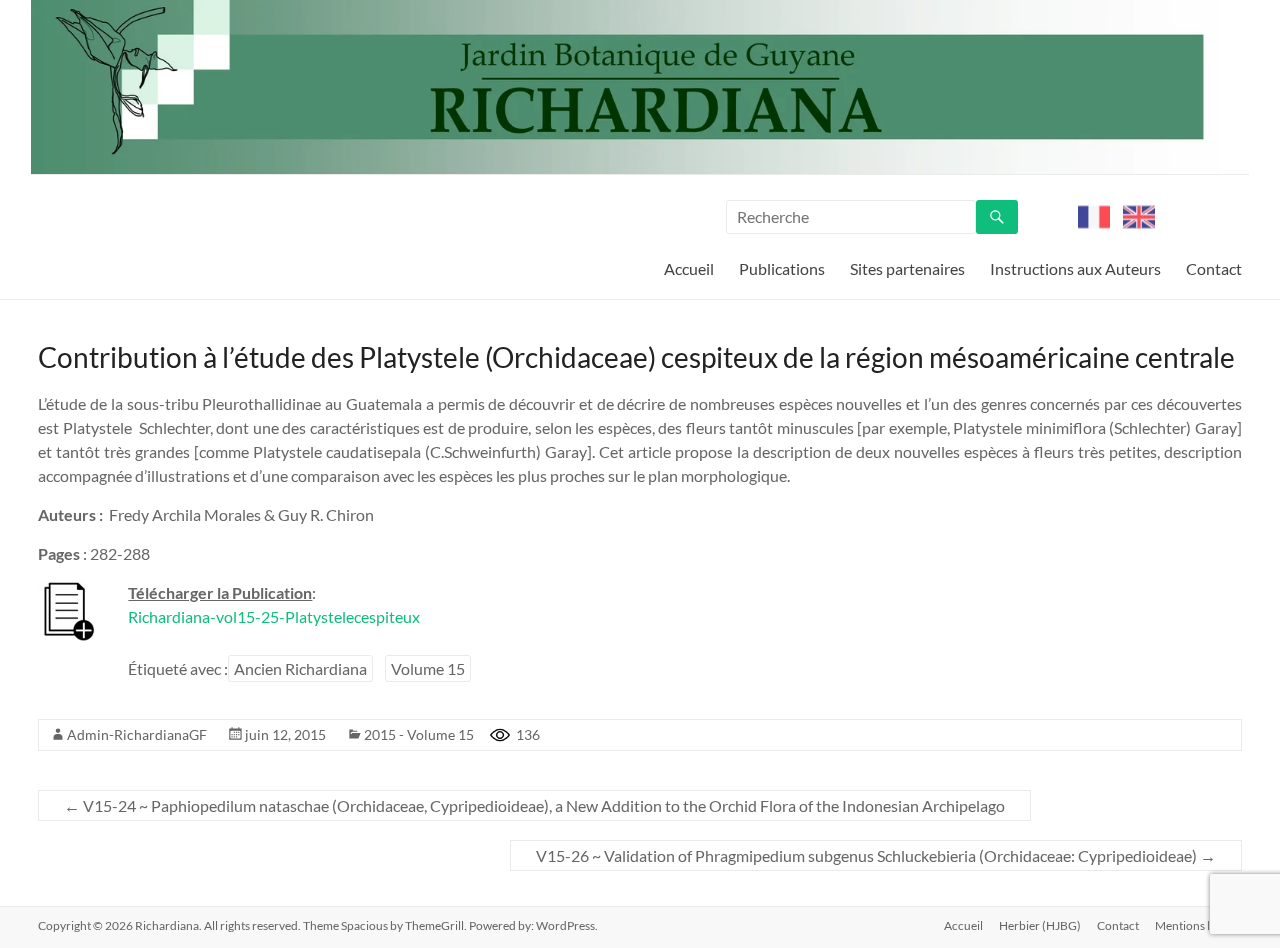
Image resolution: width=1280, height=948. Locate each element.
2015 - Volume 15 (419, 734)
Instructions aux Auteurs (1075, 268)
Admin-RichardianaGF (137, 734)
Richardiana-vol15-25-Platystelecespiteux (274, 616)
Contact (1214, 268)
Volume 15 (428, 668)
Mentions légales (1198, 925)
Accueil (689, 268)
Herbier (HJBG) (1040, 925)
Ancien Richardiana (300, 668)
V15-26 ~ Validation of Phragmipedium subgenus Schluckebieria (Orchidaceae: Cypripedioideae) (876, 855)
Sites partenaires (907, 268)
